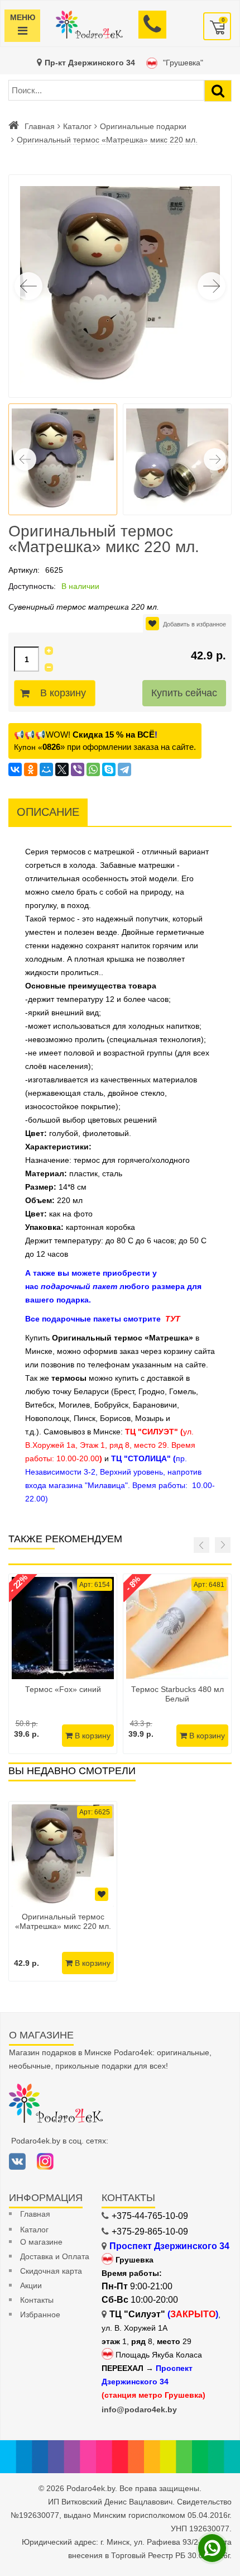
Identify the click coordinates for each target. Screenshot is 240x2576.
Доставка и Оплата (55, 2256)
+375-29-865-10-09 (150, 2232)
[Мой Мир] (46, 769)
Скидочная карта (51, 2271)
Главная (40, 126)
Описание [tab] (48, 812)
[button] (212, 286)
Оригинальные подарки (143, 126)
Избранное (40, 2314)
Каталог (77, 126)
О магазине (41, 2242)
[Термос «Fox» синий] (63, 1628)
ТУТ (173, 1319)
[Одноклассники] (31, 769)
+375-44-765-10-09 (150, 2216)
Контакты (37, 2300)
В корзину (63, 693)
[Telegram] (124, 769)
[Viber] (78, 769)
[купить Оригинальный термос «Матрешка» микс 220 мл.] (63, 1855)
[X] (62, 769)
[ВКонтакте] (15, 769)
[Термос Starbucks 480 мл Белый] (177, 1628)
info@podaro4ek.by (139, 2409)
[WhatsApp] (93, 769)
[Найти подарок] (218, 91)
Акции (31, 2285)
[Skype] (109, 769)
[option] (63, 1891)
